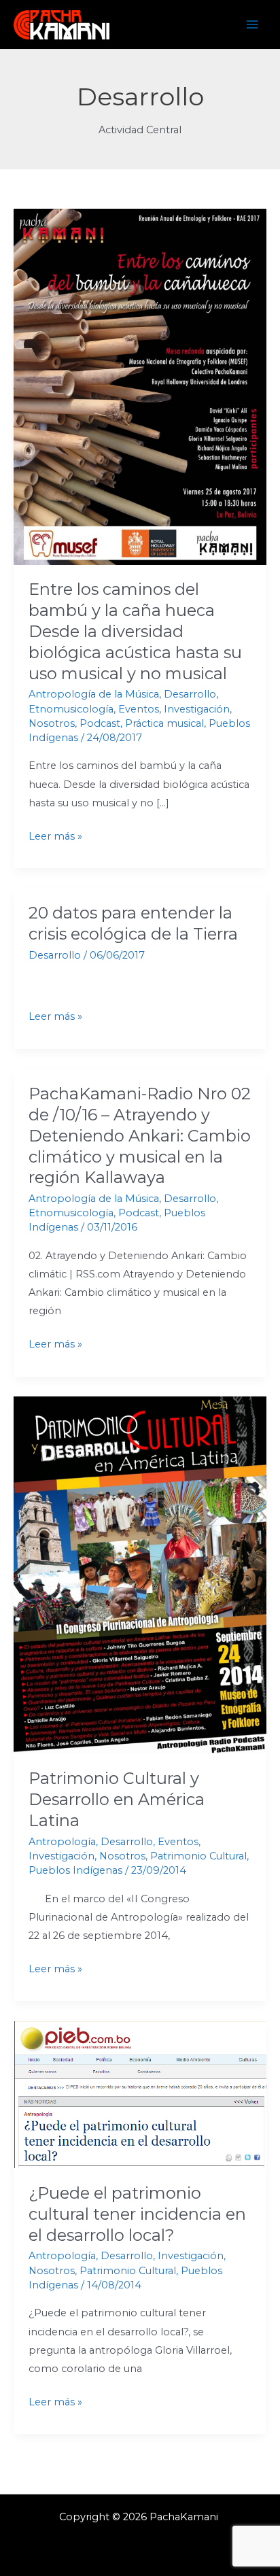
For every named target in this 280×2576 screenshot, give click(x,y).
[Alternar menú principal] (252, 24)
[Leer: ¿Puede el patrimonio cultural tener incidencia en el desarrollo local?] (140, 2094)
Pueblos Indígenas (75, 1870)
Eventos (139, 709)
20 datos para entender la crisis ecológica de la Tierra (133, 923)
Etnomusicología (71, 709)
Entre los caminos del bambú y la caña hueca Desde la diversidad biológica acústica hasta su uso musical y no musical (135, 631)
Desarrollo (190, 694)
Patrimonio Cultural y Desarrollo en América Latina (117, 1799)
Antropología (62, 1842)
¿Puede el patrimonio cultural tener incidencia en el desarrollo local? (137, 2214)
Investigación (197, 709)
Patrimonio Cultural (198, 1856)
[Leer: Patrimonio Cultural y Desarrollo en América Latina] (140, 1575)
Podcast (100, 723)
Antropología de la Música (94, 694)
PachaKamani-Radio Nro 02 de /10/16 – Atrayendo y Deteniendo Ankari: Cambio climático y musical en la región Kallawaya (140, 1135)
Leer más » (55, 835)
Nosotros (52, 723)
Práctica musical (164, 723)
